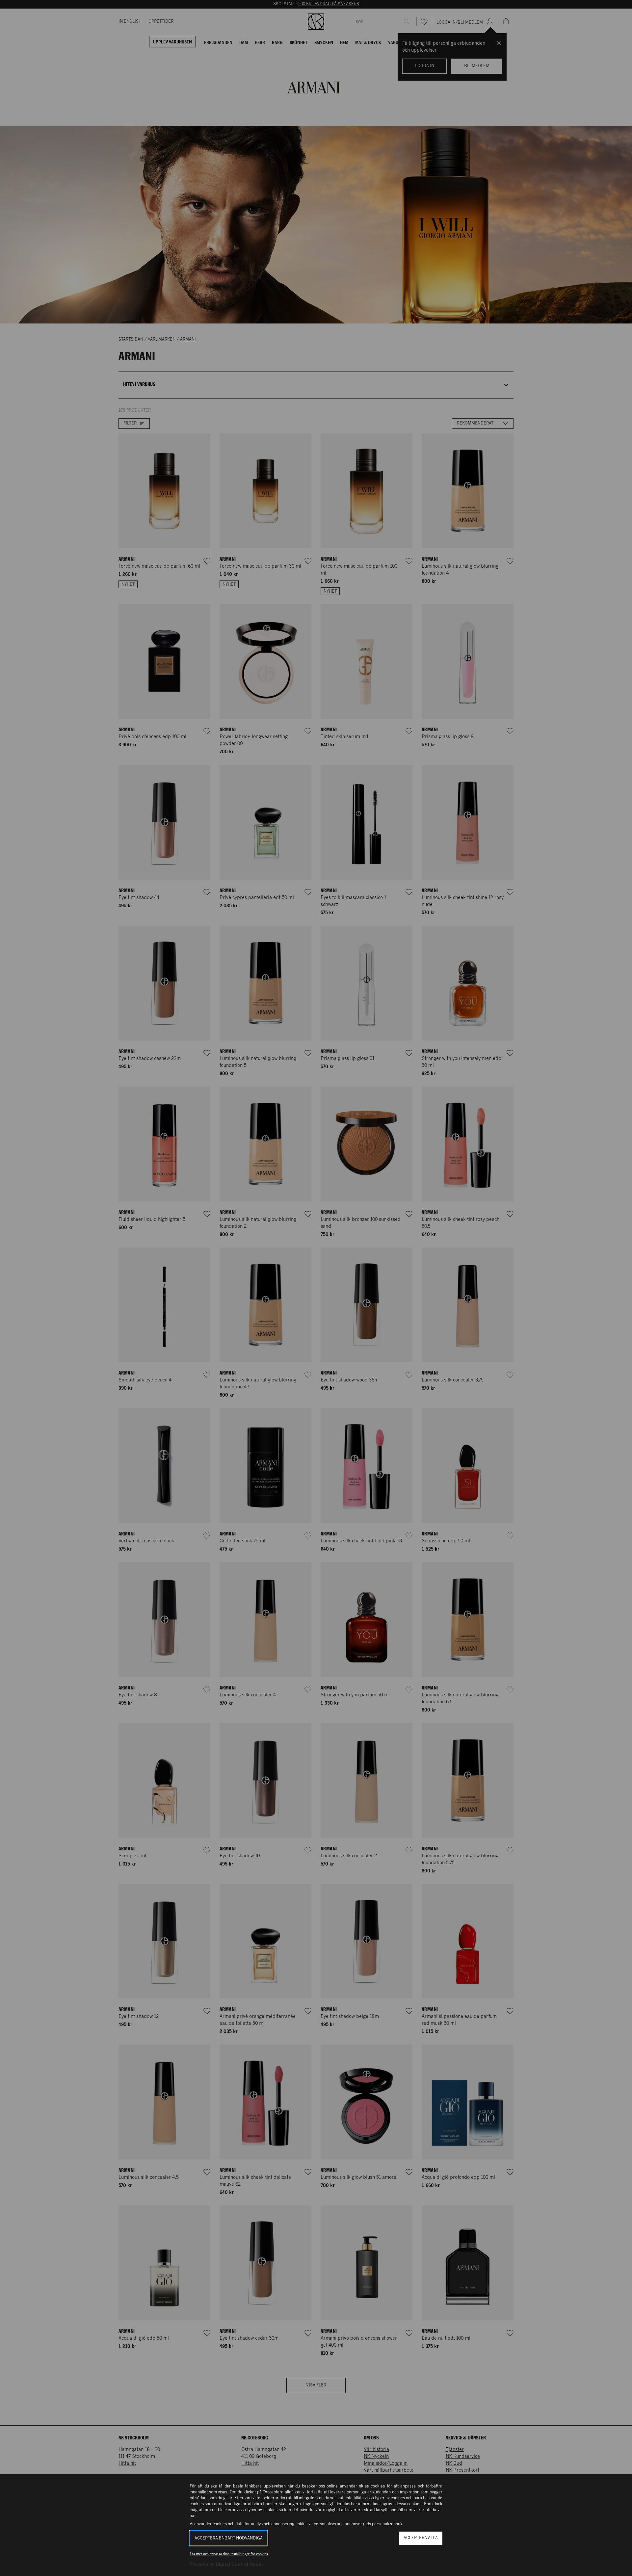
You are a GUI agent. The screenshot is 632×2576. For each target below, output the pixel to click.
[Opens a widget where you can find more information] (605, 2564)
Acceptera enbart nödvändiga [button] (229, 2538)
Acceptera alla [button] (421, 2538)
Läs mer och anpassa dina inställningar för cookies (229, 2554)
